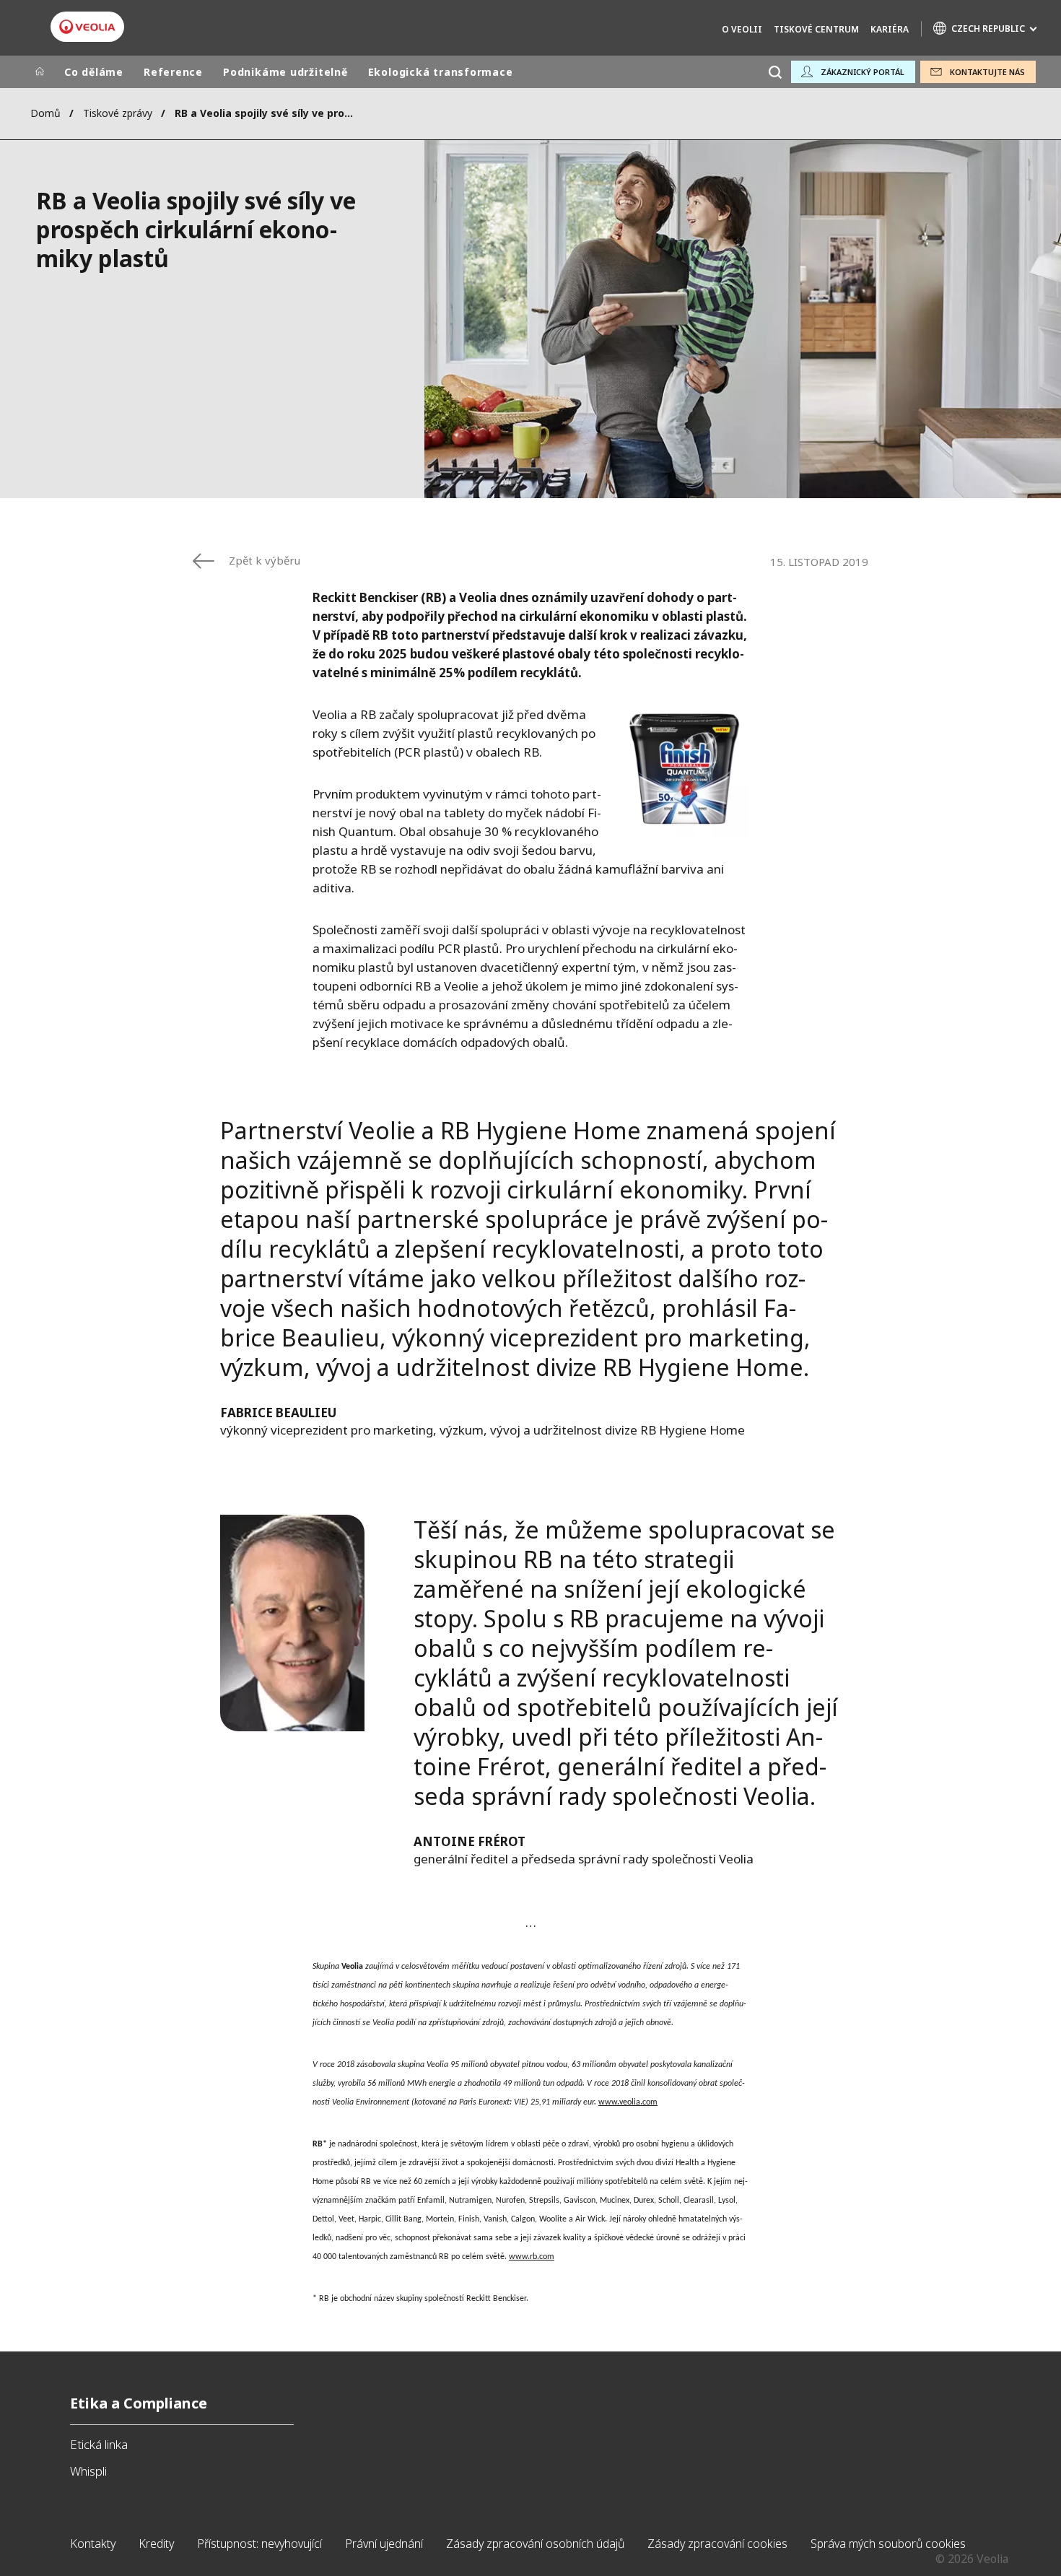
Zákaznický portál (863, 72)
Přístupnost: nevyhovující (259, 2544)
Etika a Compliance (139, 2403)
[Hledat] (775, 72)
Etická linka (99, 2444)
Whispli (88, 2471)
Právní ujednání (384, 2544)
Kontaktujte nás (987, 72)
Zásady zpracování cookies (717, 2544)
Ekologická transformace (441, 72)
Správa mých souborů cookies (888, 2544)
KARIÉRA (890, 29)
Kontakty (93, 2544)
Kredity (156, 2544)
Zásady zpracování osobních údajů (535, 2544)
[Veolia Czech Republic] (87, 27)
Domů (45, 113)
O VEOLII (742, 29)
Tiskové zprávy (118, 113)
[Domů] (40, 72)
